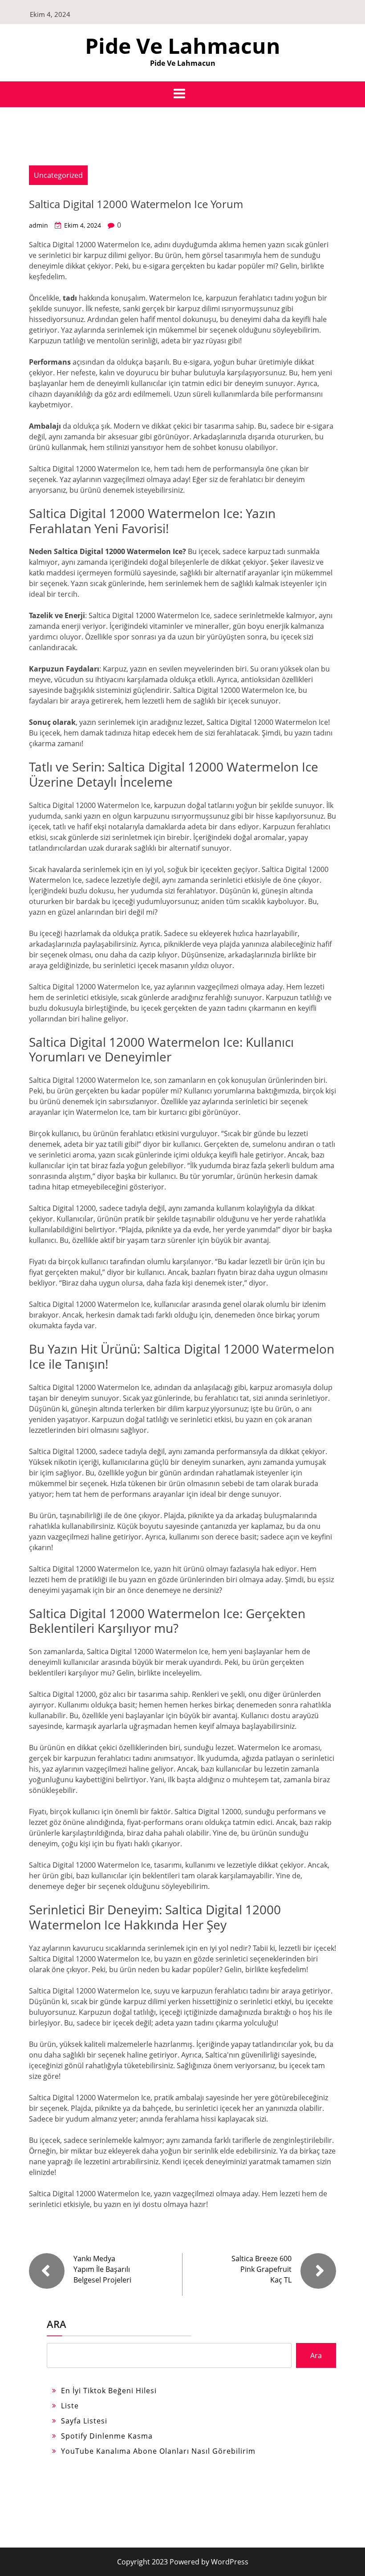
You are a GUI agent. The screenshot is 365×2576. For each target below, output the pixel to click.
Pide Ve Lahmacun (183, 46)
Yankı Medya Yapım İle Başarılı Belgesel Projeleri (102, 2269)
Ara (57, 2324)
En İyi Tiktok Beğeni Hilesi (109, 2391)
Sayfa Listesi (84, 2421)
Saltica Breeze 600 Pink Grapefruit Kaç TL (262, 2269)
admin (39, 225)
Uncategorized (58, 175)
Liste (70, 2406)
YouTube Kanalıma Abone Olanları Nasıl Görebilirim (158, 2451)
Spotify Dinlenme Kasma (107, 2436)
